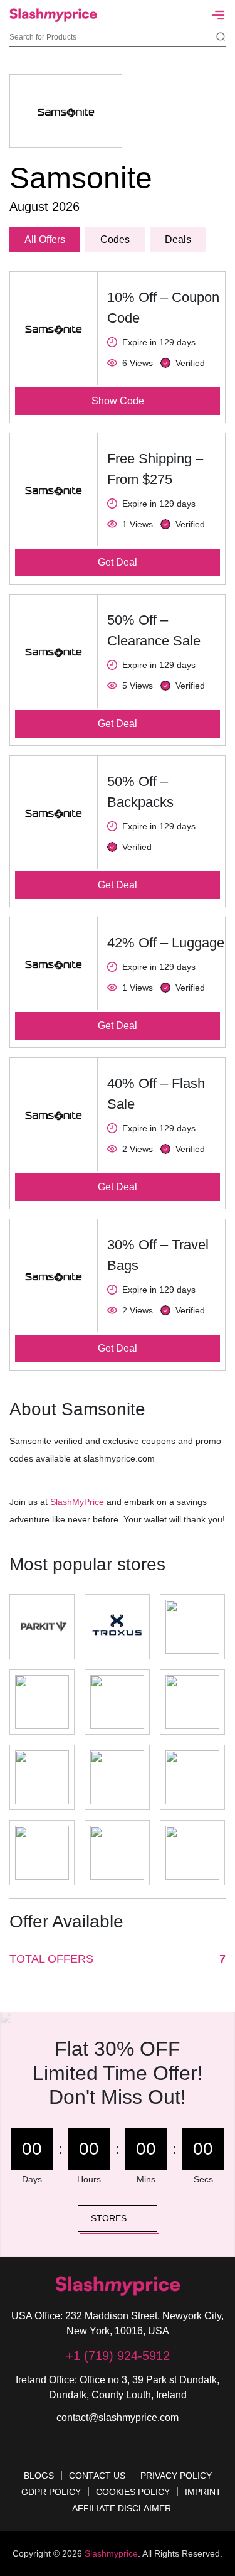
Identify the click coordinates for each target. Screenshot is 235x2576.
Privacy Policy (176, 2476)
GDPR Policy (51, 2492)
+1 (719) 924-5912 (118, 2356)
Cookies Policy (133, 2492)
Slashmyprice (111, 2553)
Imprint (203, 2492)
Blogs (39, 2476)
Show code (118, 401)
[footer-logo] (118, 2286)
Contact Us (97, 2476)
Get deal (118, 562)
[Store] (42, 1627)
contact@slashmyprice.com (118, 2417)
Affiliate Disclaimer (122, 2508)
